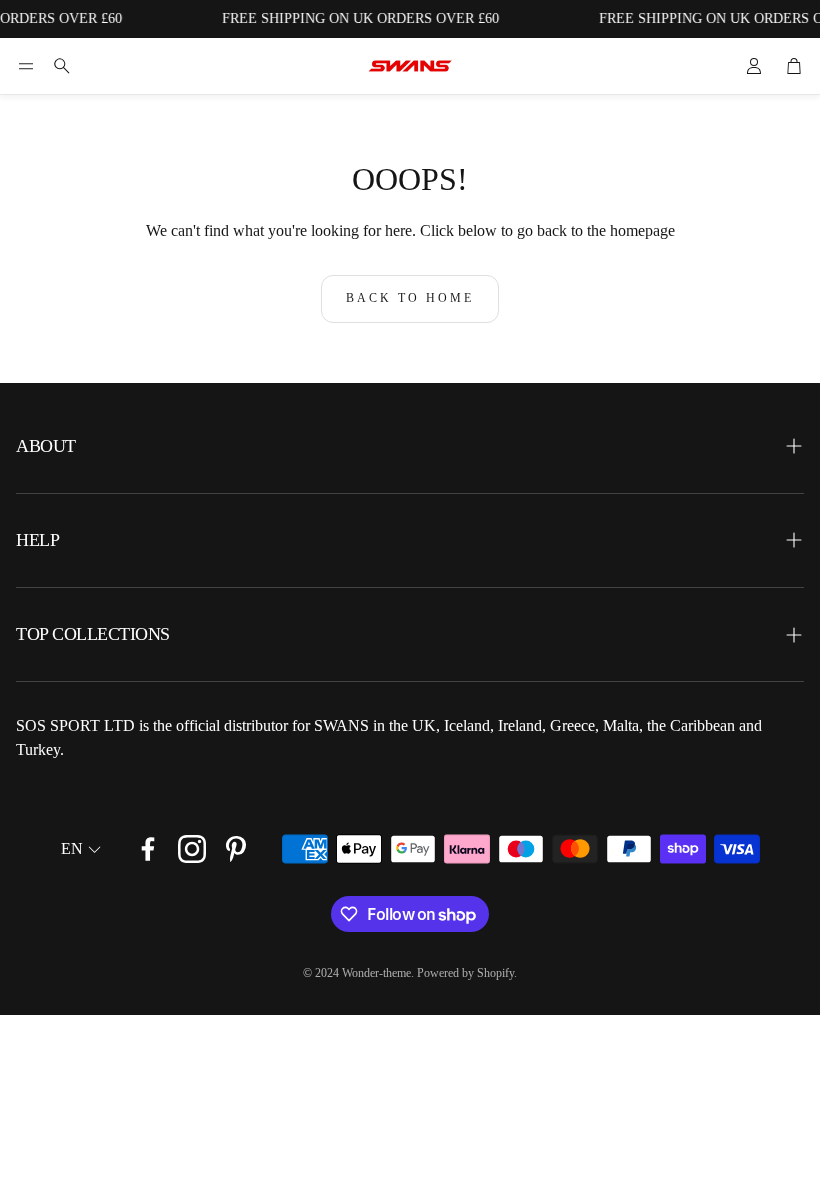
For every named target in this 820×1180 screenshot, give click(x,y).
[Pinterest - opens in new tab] (236, 849)
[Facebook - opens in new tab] (148, 849)
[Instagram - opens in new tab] (192, 849)
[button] (26, 66)
